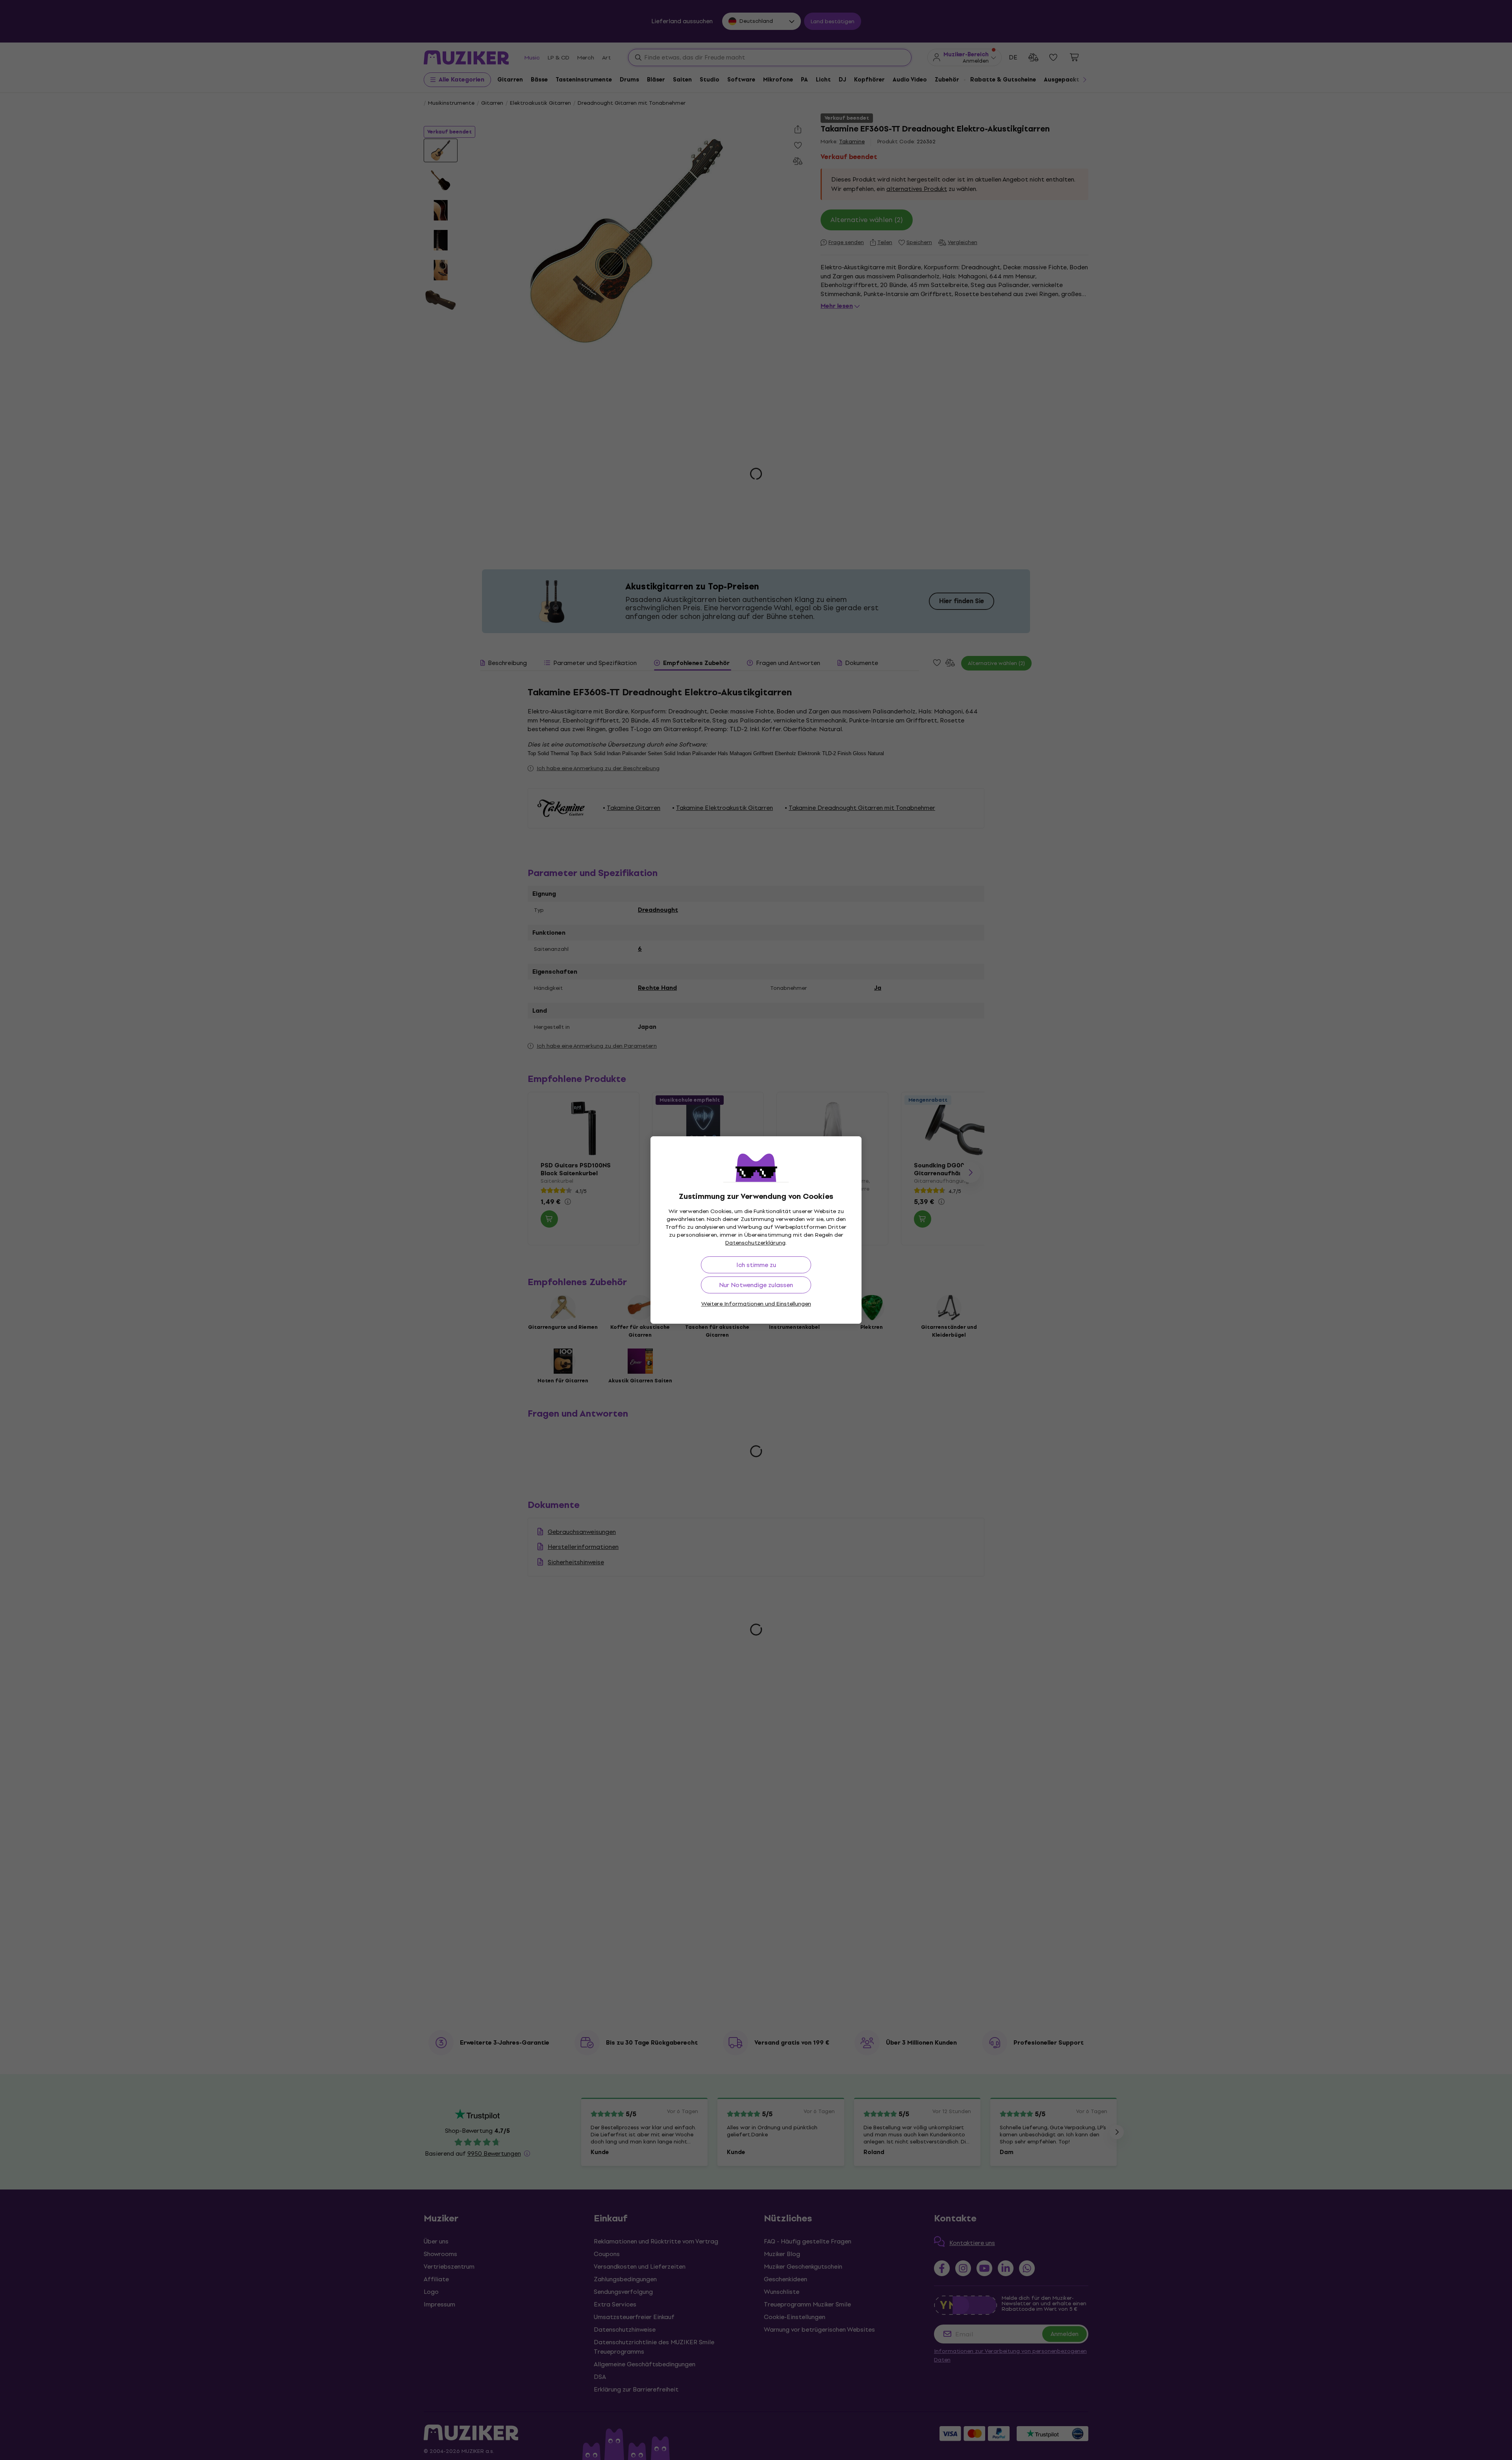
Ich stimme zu (756, 1265)
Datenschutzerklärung (755, 1243)
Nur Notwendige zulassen (756, 1285)
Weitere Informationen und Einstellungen (756, 1304)
